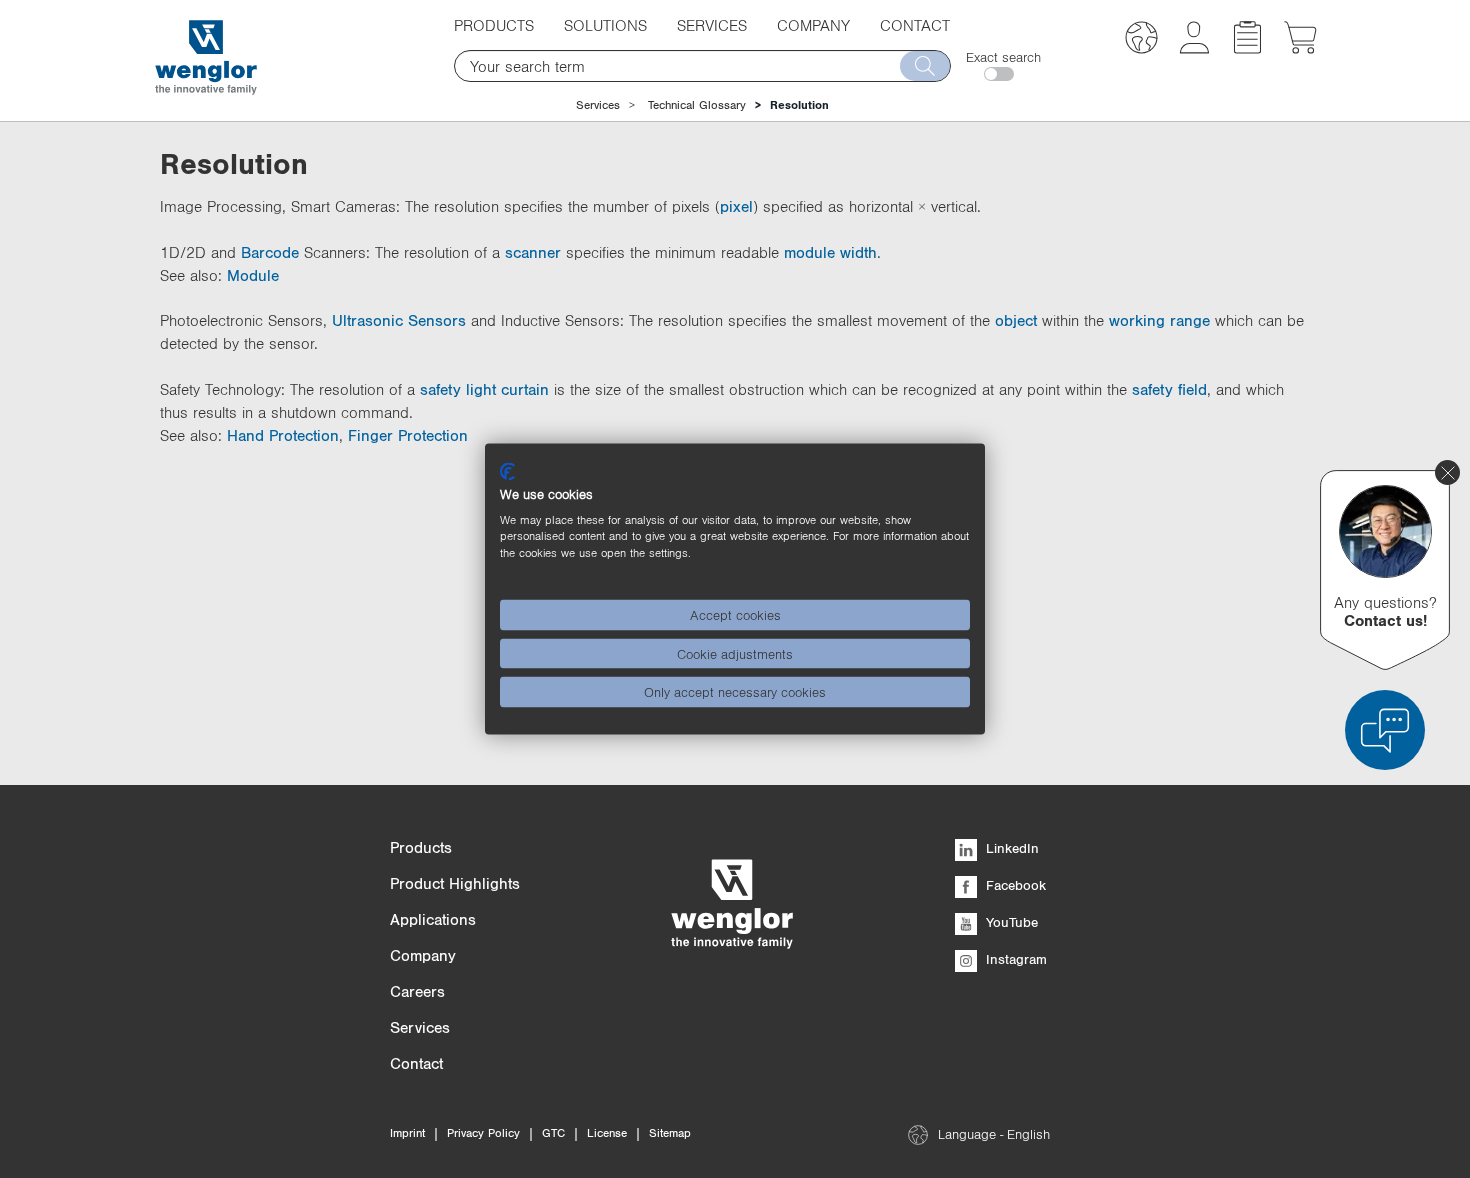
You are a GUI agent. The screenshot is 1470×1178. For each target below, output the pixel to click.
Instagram (1014, 959)
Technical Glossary (697, 105)
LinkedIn (1010, 848)
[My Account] (1194, 48)
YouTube (1010, 922)
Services (598, 105)
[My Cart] (1300, 48)
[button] (1141, 40)
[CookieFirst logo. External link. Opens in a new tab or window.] (507, 472)
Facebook (1014, 885)
